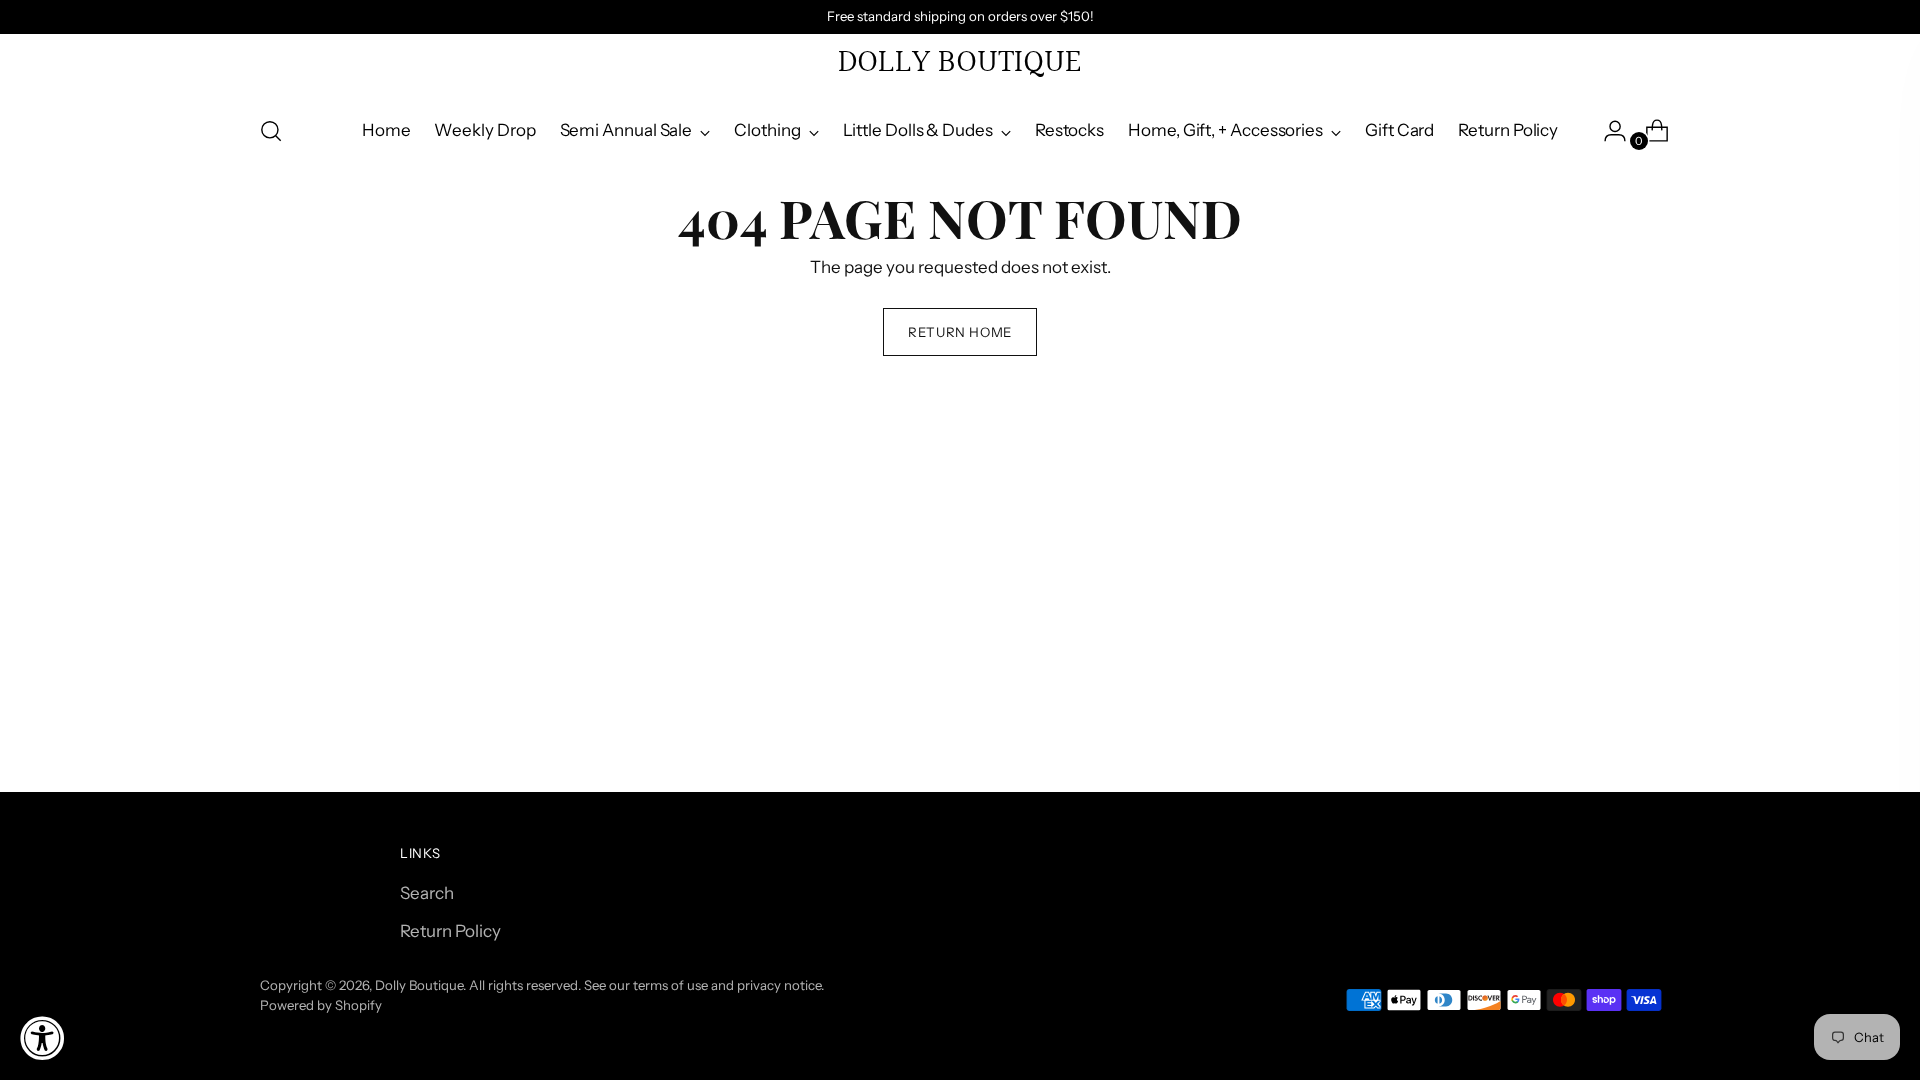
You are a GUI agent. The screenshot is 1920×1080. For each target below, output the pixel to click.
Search (427, 893)
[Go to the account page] (1607, 131)
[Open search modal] (271, 131)
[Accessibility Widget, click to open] (42, 1038)
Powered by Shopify (321, 1005)
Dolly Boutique (419, 985)
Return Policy (450, 931)
